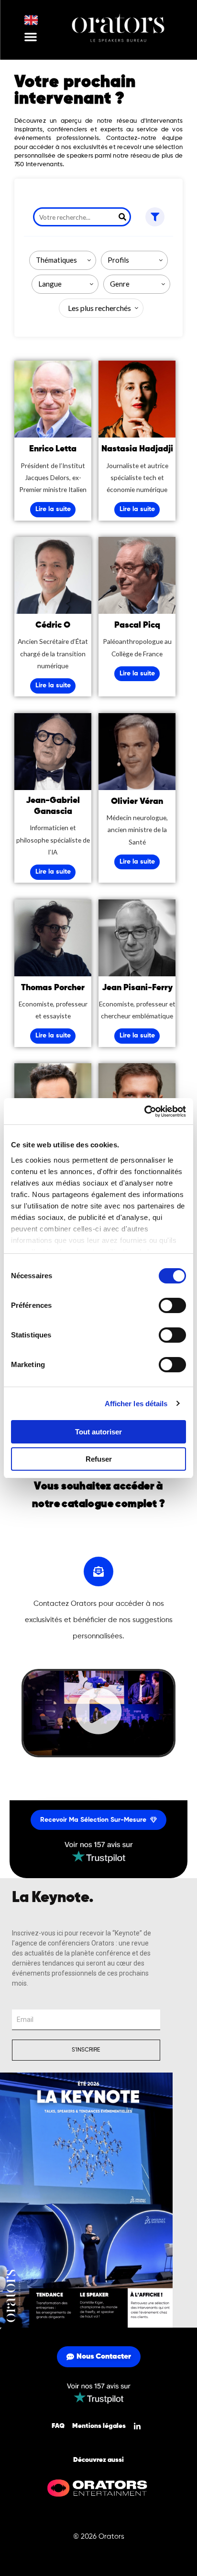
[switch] (172, 1305)
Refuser (99, 1459)
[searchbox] (65, 260)
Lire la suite (53, 509)
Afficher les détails (136, 1404)
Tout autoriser (98, 1432)
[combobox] (63, 260)
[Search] (122, 217)
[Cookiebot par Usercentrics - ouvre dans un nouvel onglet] (144, 1112)
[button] (31, 37)
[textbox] (98, 308)
